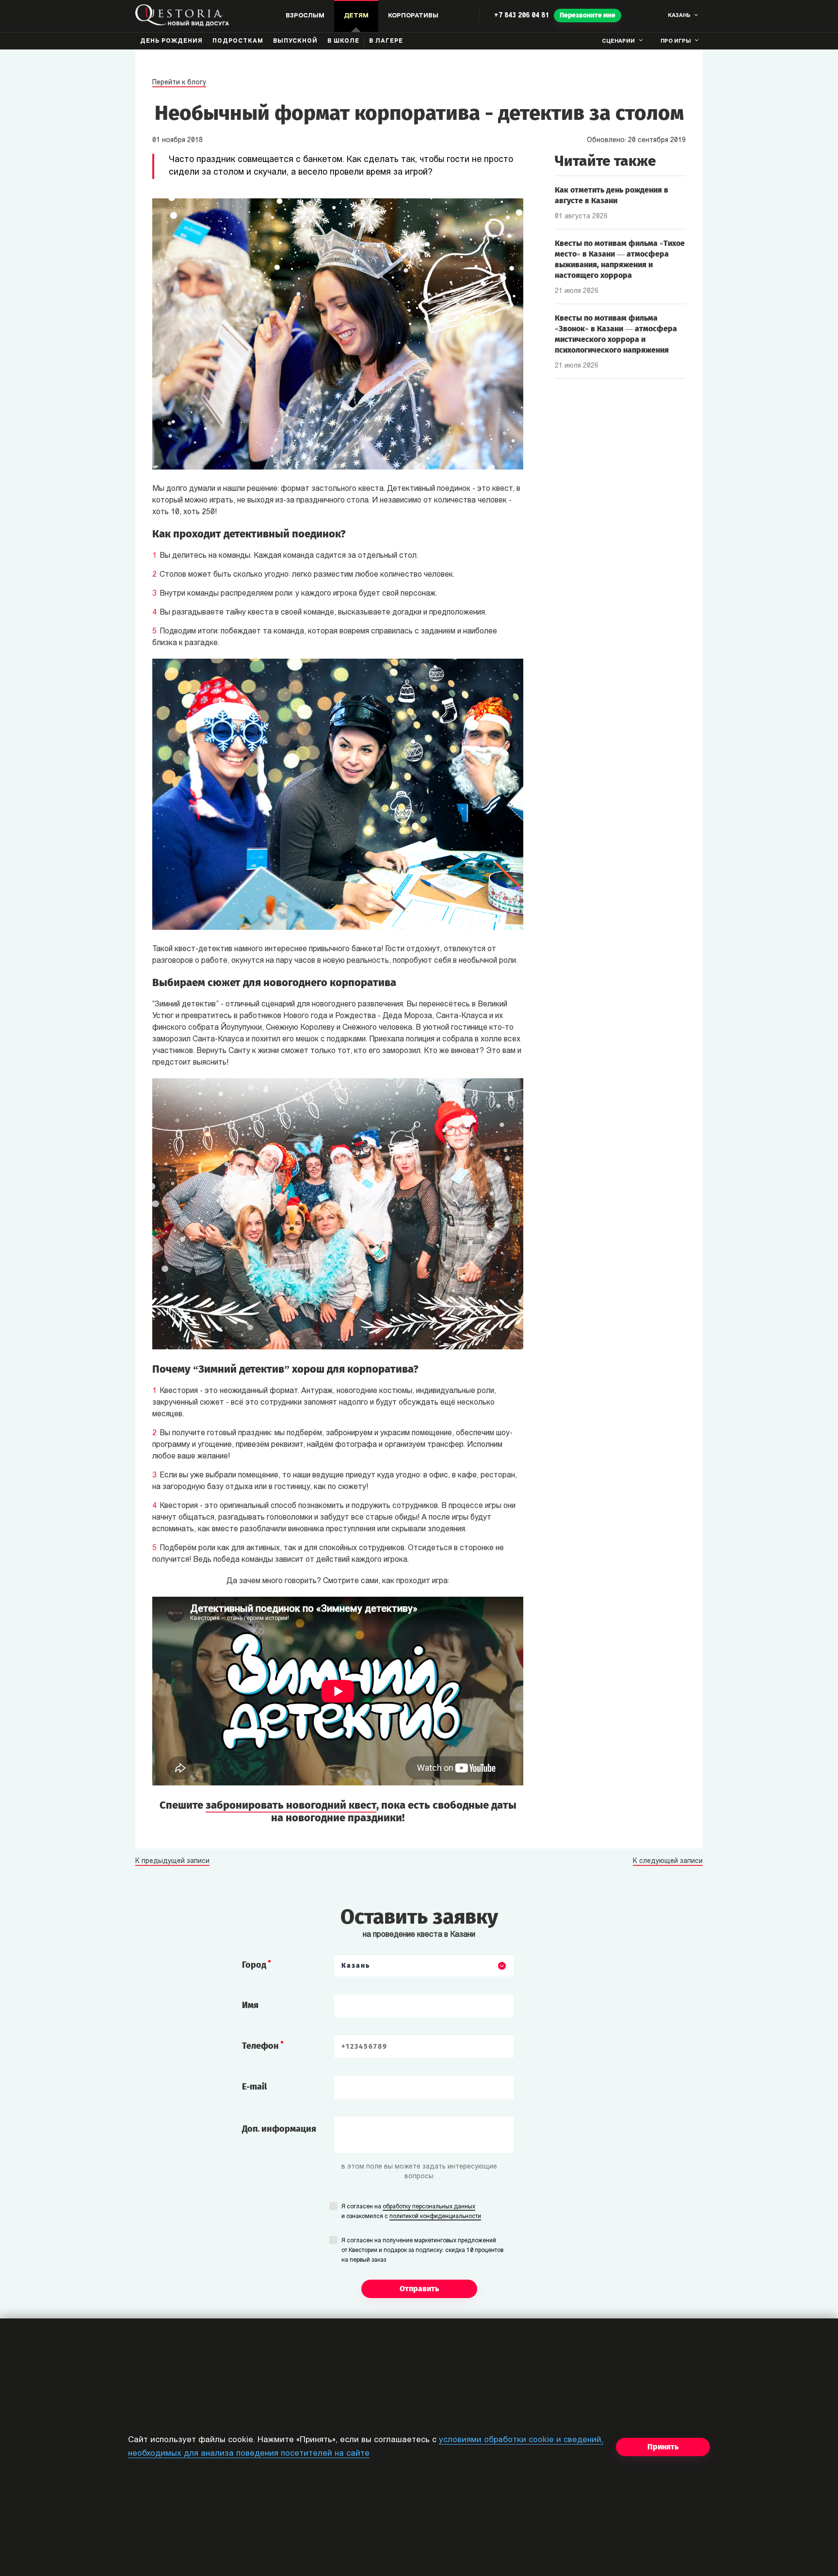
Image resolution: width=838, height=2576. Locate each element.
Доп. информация (279, 2129)
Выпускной (295, 41)
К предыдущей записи (172, 1862)
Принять (663, 2447)
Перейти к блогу (179, 83)
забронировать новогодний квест (291, 1805)
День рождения (171, 41)
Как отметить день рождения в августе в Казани (612, 195)
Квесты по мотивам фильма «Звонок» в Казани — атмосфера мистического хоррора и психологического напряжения (616, 334)
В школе (343, 41)
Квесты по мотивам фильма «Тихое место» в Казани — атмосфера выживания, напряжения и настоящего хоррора (620, 259)
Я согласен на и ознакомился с (411, 2212)
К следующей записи (668, 1862)
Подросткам (238, 41)
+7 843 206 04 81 (522, 16)
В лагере (386, 41)
